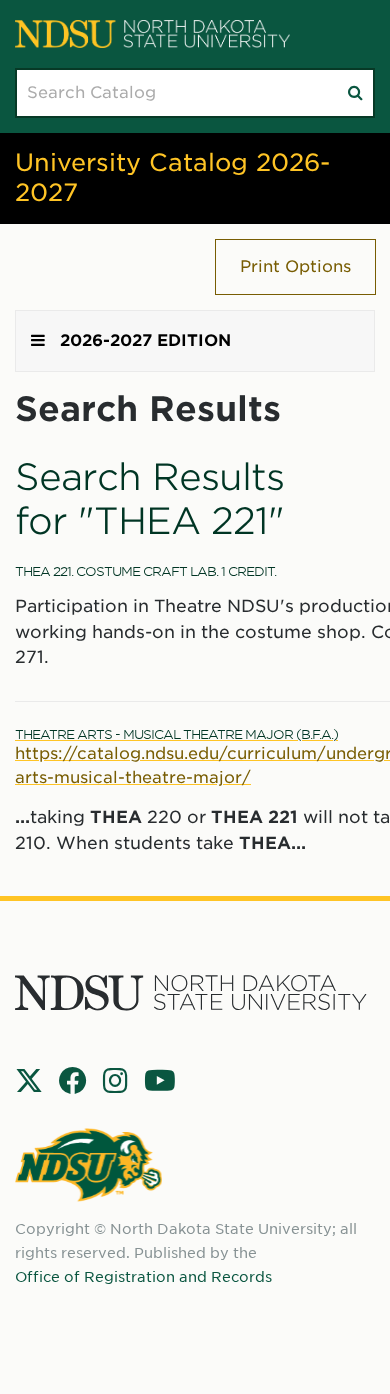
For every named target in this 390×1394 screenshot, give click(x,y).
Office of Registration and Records (143, 1277)
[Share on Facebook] (73, 1081)
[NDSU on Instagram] (115, 1081)
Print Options (295, 266)
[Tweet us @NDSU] (29, 1081)
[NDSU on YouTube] (160, 1081)
